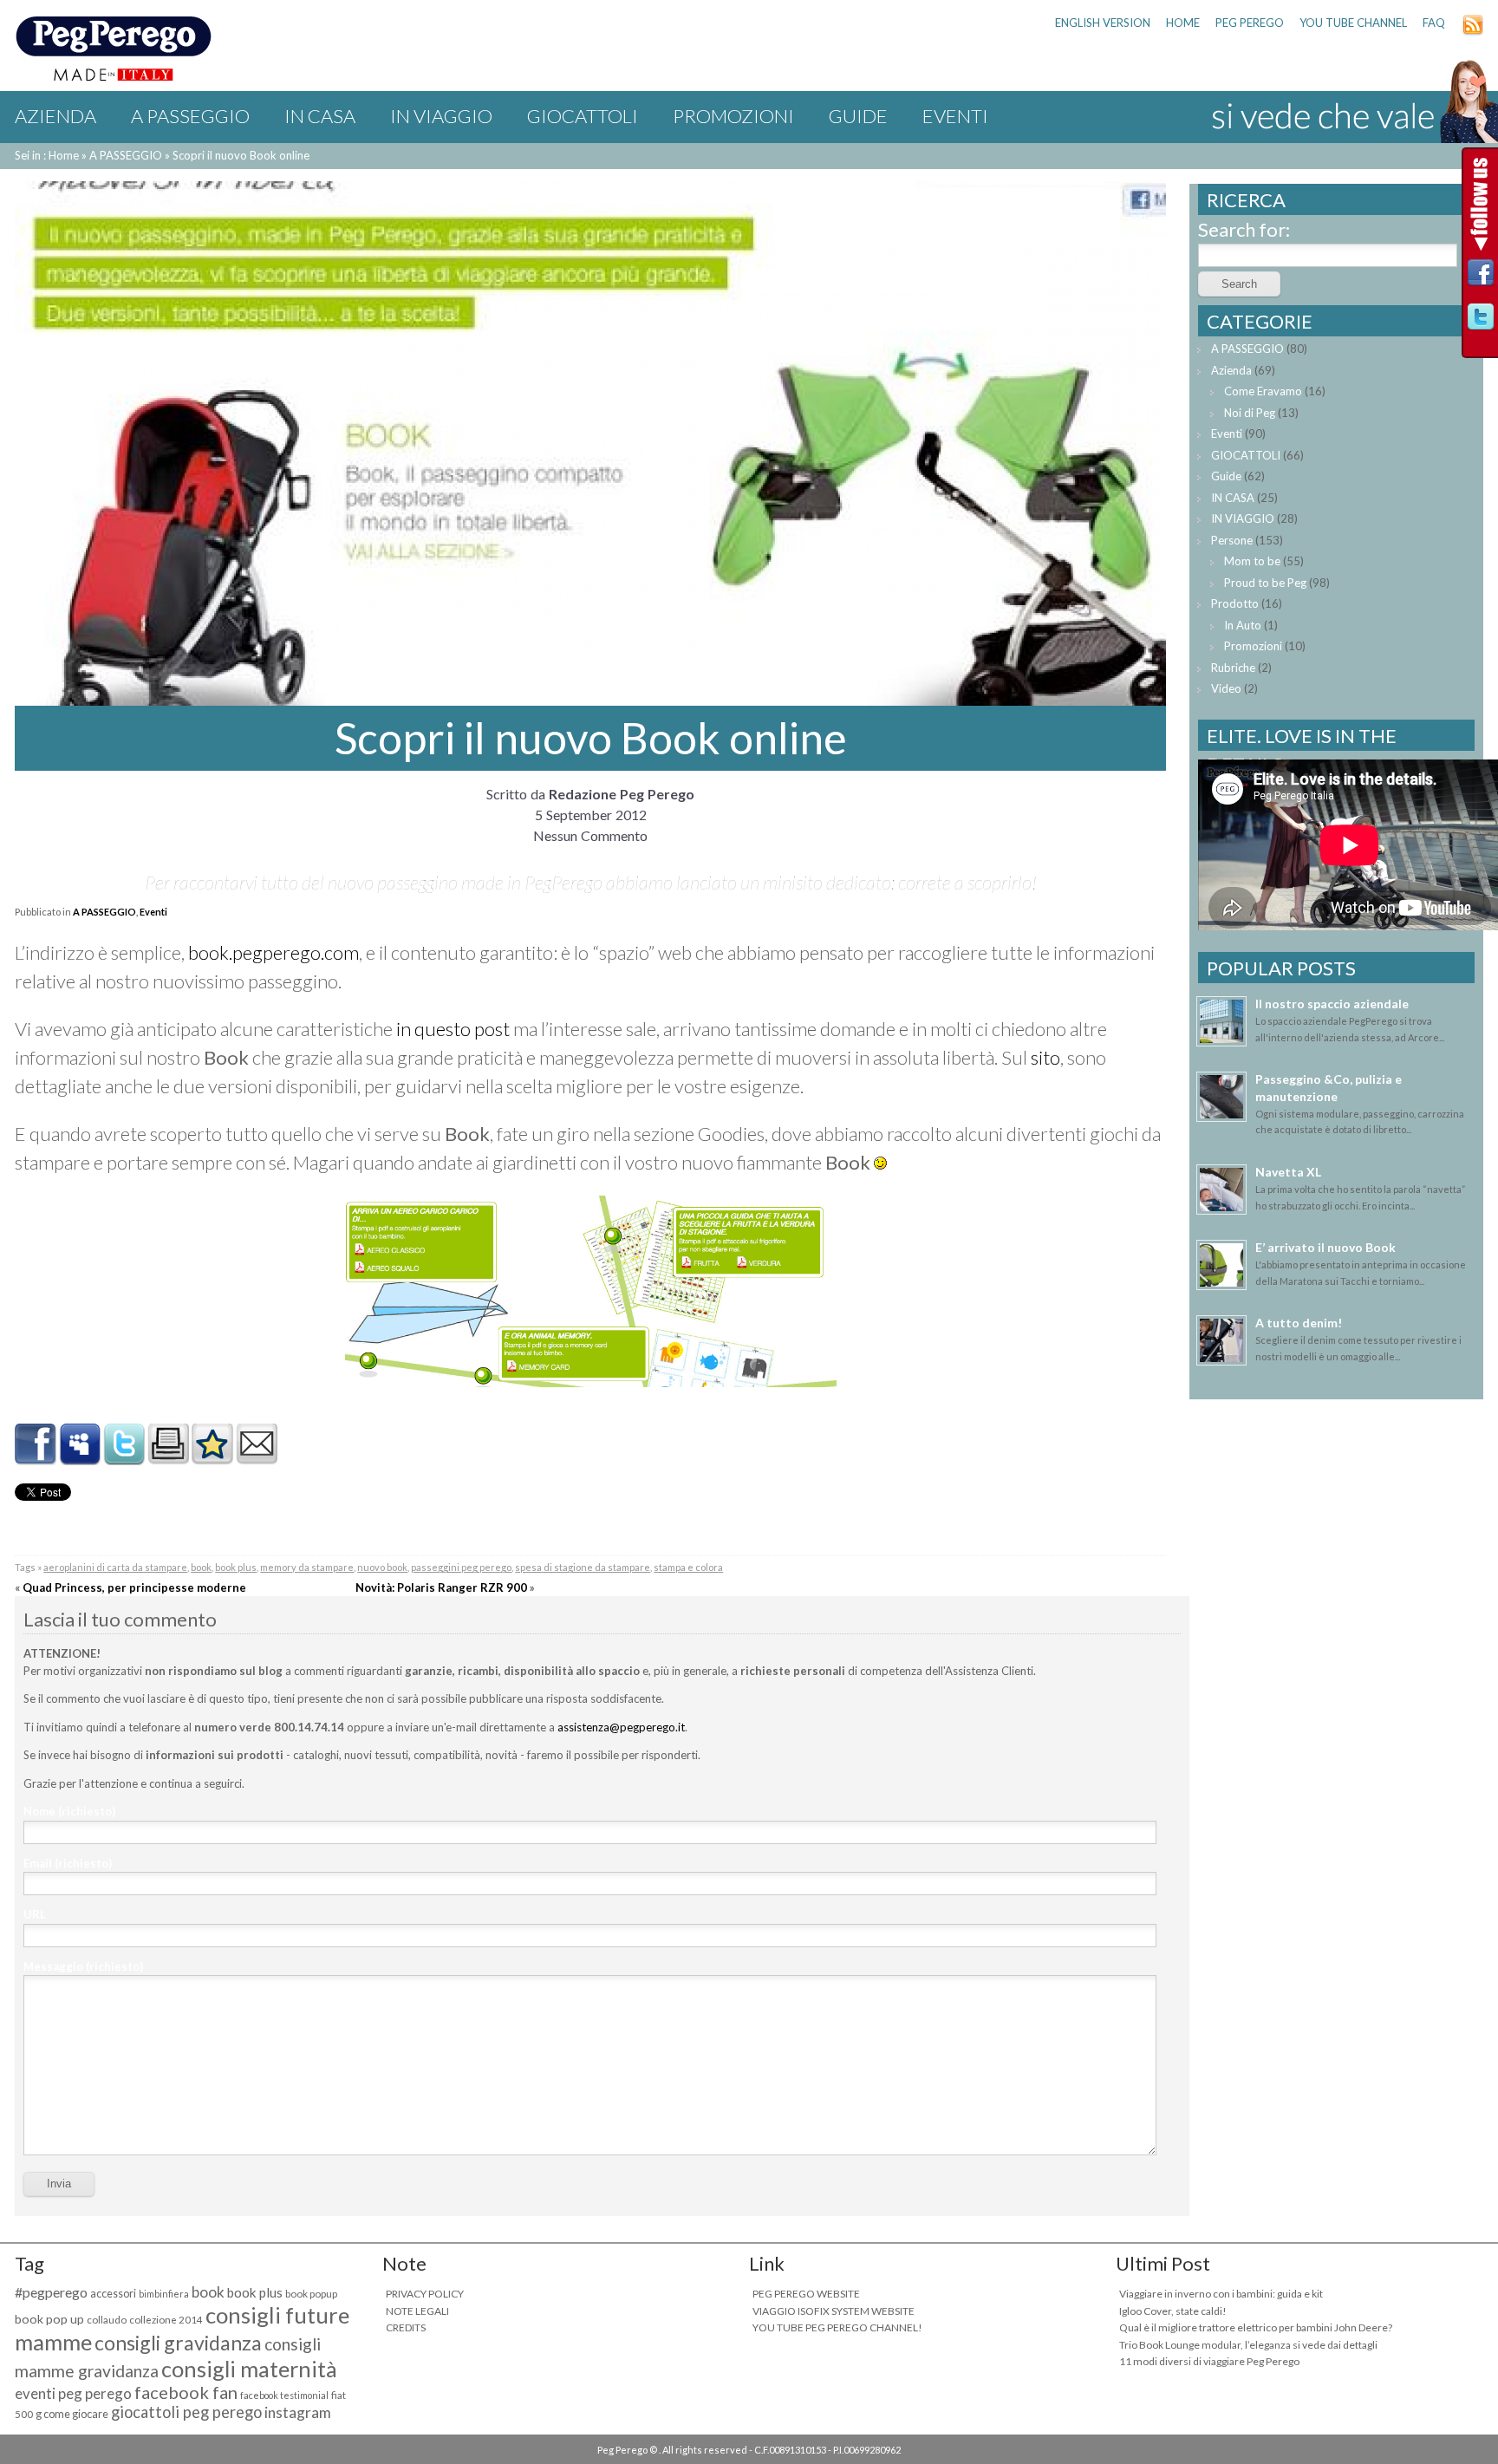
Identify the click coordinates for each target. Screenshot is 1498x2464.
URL (35, 1914)
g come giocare (72, 2414)
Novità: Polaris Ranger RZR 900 (441, 1587)
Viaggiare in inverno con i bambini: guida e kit (1221, 2294)
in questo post (453, 1029)
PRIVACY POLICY (425, 2294)
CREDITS (406, 2327)
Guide (858, 116)
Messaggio (83, 1966)
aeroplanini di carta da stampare (115, 1567)
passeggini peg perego (461, 1567)
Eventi (955, 116)
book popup (311, 2294)
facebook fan (186, 2392)
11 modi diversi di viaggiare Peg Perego (1209, 2361)
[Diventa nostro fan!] (1481, 277)
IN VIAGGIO (441, 116)
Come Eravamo (1263, 391)
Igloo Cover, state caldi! (1173, 2311)
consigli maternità (249, 2369)
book (201, 1567)
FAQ (1434, 23)
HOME (1183, 23)
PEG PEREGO (1250, 23)
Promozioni (733, 116)
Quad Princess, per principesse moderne (134, 1587)
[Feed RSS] (1473, 31)
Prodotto (1235, 603)
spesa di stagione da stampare (583, 1567)
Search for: (1244, 229)
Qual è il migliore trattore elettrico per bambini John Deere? (1256, 2327)
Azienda (55, 116)
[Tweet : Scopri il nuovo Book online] (124, 1458)
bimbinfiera (164, 2294)
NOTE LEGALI (417, 2311)
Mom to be (1252, 561)
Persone (1232, 540)
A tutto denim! (1299, 1323)
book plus (236, 1567)
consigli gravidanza (178, 2343)
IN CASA (320, 116)
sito (1045, 1057)
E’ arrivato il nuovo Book (1325, 1247)
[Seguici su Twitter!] (1481, 321)
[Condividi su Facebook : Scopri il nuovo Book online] (36, 1458)
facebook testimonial (284, 2395)
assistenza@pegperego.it (621, 1727)
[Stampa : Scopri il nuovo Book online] (168, 1458)
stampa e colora (688, 1567)
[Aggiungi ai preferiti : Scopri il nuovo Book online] (212, 1458)
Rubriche (1233, 668)
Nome (69, 1811)
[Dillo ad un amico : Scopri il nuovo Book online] (257, 1458)
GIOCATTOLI (583, 116)
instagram (298, 2412)
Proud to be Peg (1265, 583)
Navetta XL (1288, 1172)
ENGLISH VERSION (1103, 23)
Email (68, 1863)
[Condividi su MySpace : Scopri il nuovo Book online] (80, 1458)
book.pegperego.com (274, 952)
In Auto (1243, 625)
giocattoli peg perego (186, 2412)
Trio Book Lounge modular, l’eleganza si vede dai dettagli (1248, 2345)
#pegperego (51, 2292)
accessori (113, 2294)
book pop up (49, 2319)
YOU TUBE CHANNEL (1353, 23)
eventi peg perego (73, 2393)
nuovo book (382, 1567)
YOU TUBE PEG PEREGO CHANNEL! (837, 2327)
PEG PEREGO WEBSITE (806, 2294)
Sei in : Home (47, 155)
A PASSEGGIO (190, 116)
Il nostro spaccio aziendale (1332, 1004)
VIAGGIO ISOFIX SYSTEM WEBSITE (834, 2311)
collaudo (107, 2320)
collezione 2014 (166, 2320)
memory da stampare (307, 1567)
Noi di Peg (1250, 413)
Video (1226, 688)
